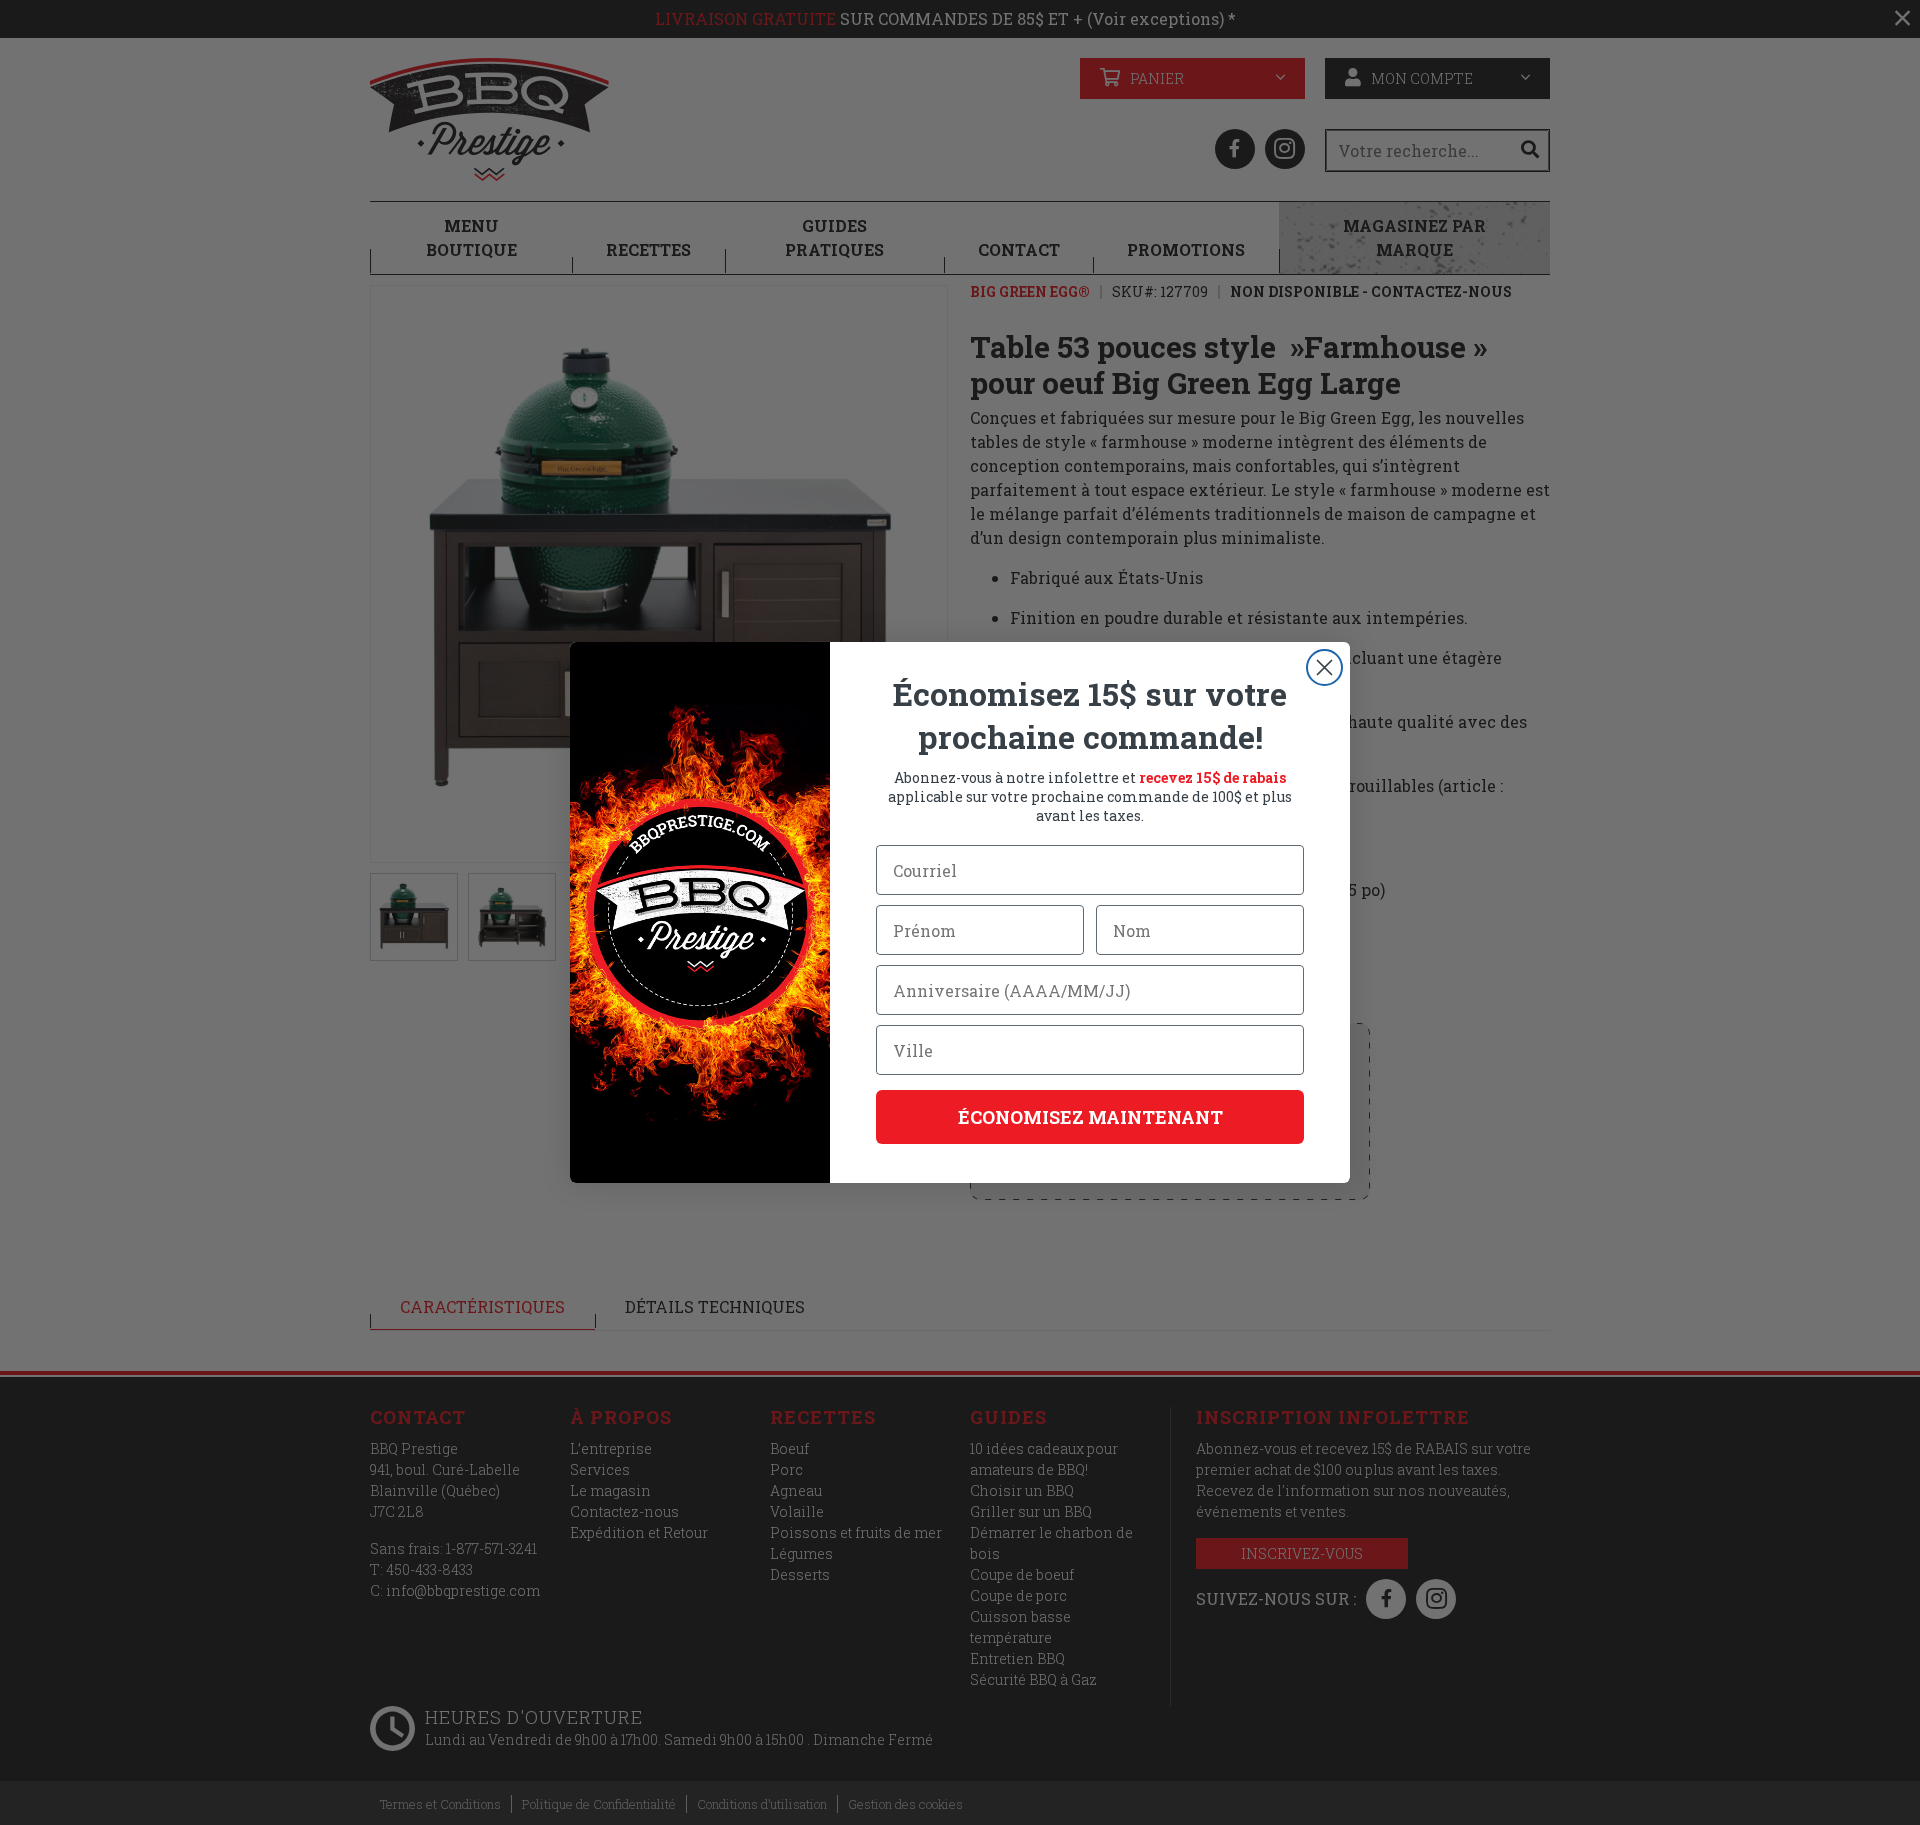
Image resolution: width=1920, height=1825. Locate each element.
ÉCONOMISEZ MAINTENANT (1090, 1117)
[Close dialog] (1324, 667)
